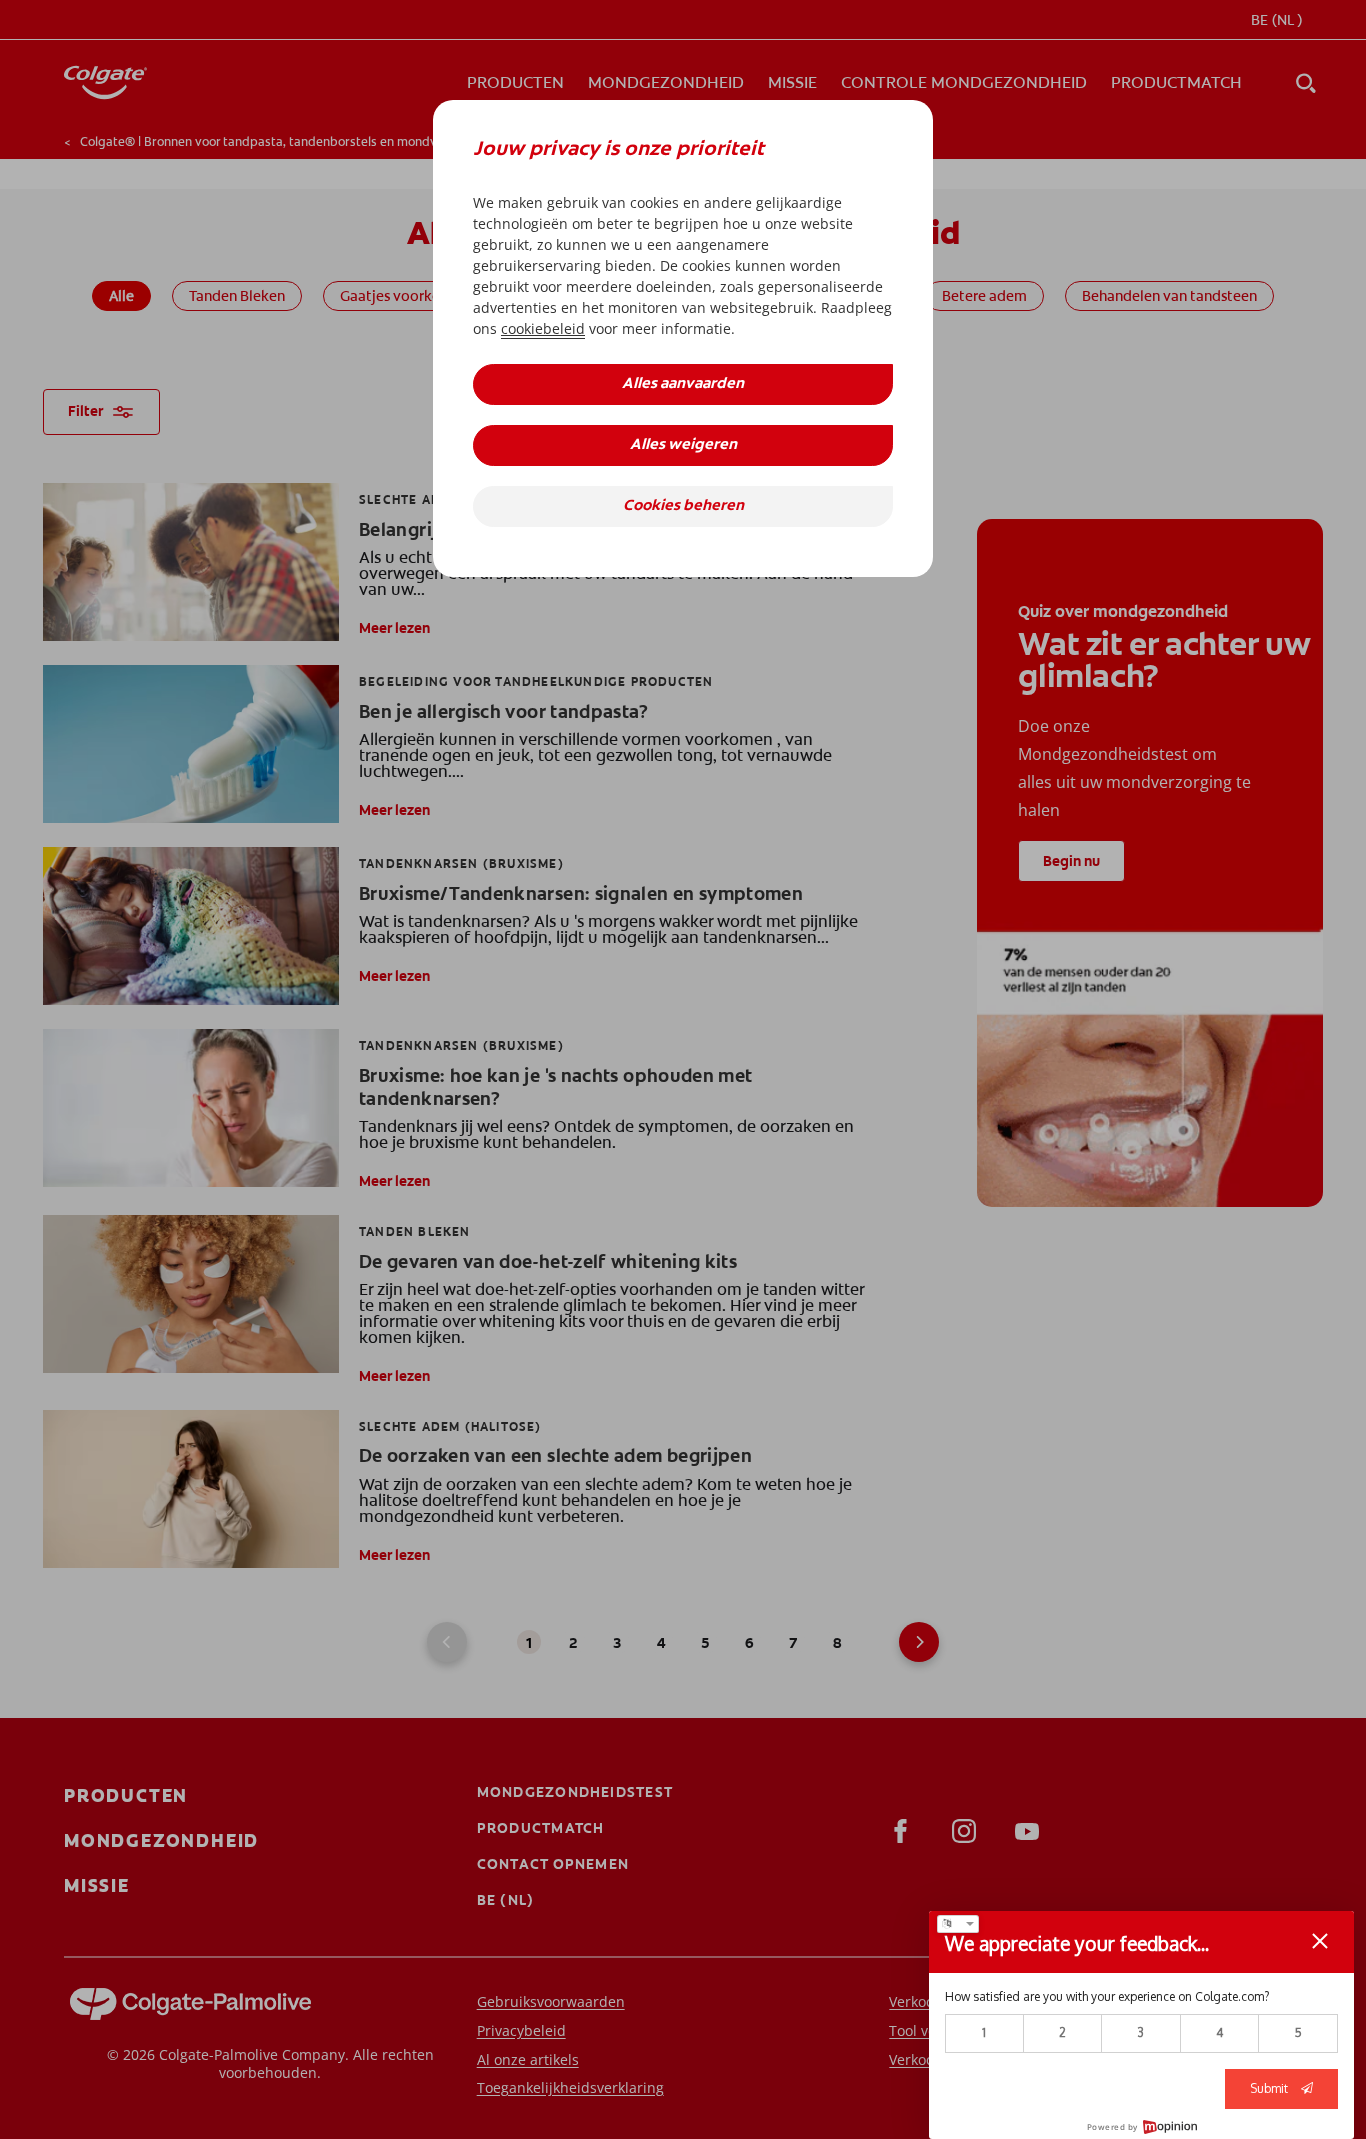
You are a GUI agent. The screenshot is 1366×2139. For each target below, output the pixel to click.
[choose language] (958, 1924)
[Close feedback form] (1320, 1941)
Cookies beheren (683, 506)
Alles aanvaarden (683, 384)
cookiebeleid (543, 328)
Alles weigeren (683, 445)
